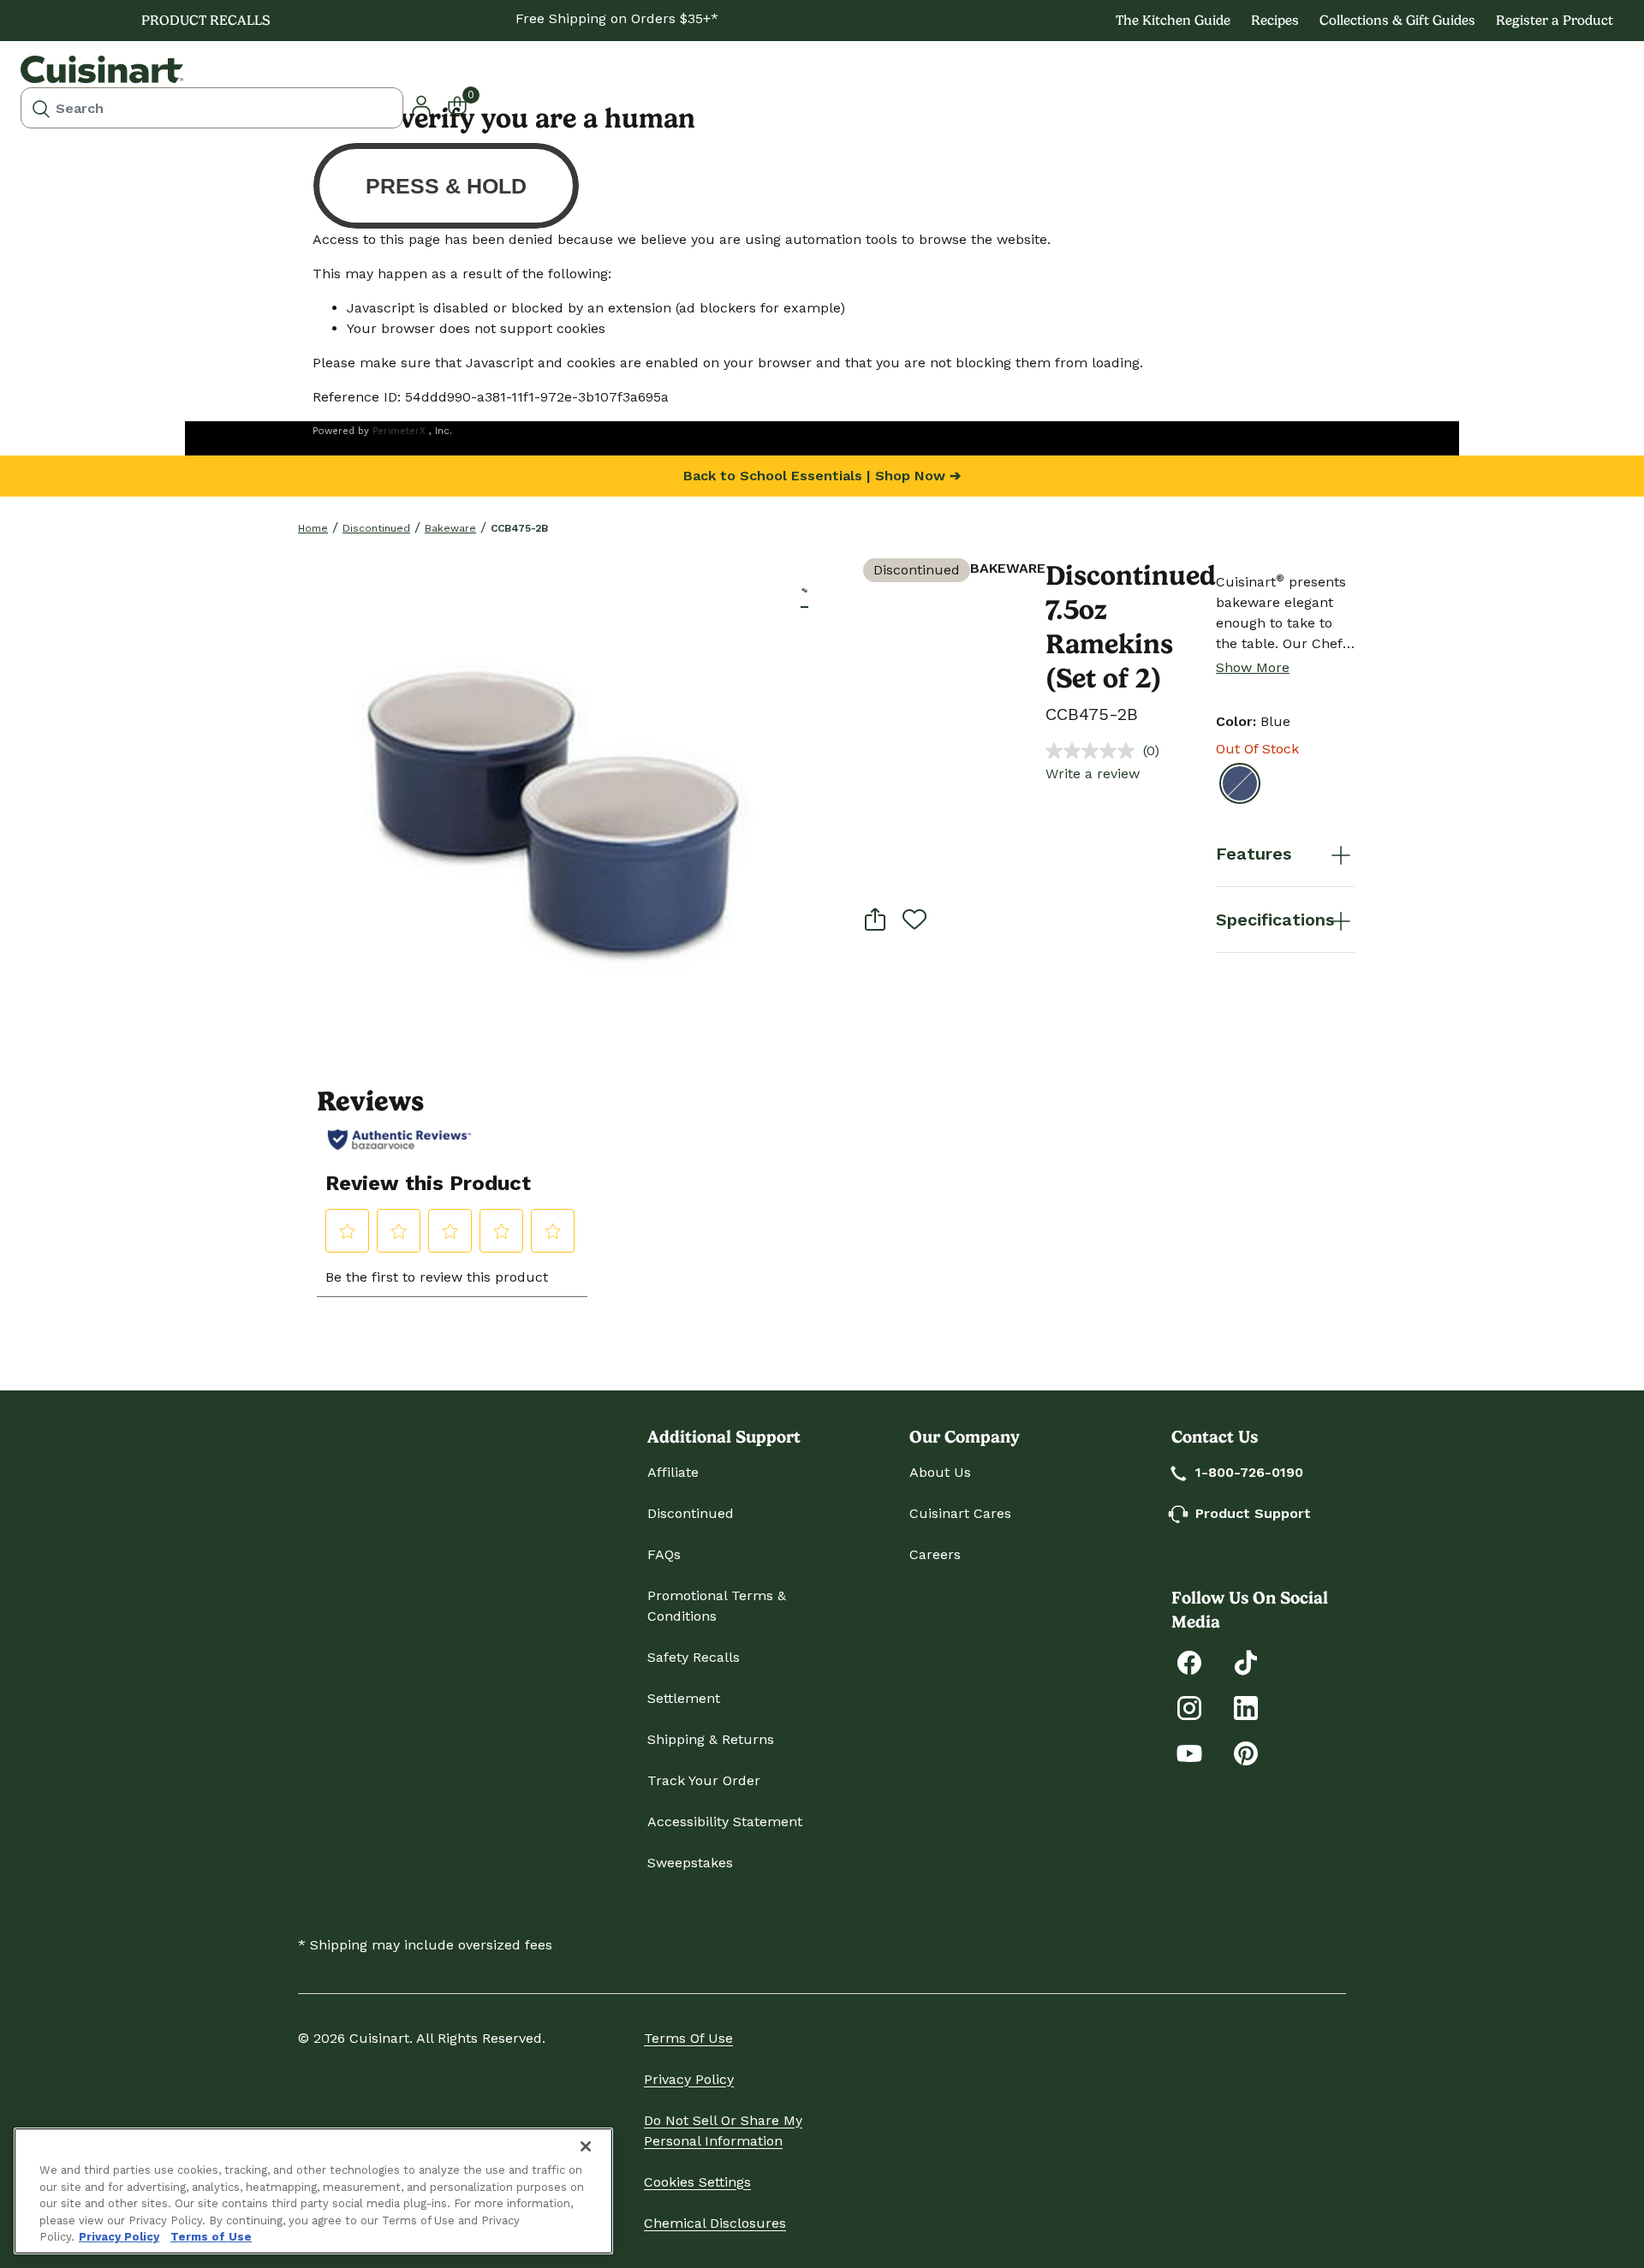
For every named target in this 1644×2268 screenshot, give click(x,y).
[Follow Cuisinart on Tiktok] (1246, 1661)
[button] (804, 589)
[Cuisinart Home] (102, 69)
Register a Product (1555, 20)
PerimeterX (399, 431)
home (313, 528)
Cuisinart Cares (960, 1513)
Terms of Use (688, 2038)
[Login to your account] (421, 104)
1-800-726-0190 (1249, 1472)
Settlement (684, 1698)
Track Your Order (704, 1780)
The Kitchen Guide (1173, 20)
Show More (1253, 667)
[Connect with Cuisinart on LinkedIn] (1246, 1707)
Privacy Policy (689, 2079)
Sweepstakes (690, 1863)
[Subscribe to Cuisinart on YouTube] (1189, 1752)
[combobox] (212, 108)
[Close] (586, 2146)
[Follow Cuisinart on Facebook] (1189, 1661)
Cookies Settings (697, 2182)
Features (1254, 854)
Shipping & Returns (711, 1739)
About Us (940, 1472)
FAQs (664, 1554)
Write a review (1093, 774)
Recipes (1275, 20)
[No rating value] (1094, 751)
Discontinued (376, 528)
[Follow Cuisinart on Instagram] (1189, 1707)
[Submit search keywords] (41, 108)
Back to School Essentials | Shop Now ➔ (822, 476)
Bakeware (450, 528)
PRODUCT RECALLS (206, 20)
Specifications (1275, 920)
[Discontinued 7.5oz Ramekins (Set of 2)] (549, 810)
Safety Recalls (694, 1657)
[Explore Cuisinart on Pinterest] (1246, 1752)
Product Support (1253, 1513)
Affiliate (673, 1472)
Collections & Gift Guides (1397, 20)
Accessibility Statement (725, 1822)
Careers (935, 1554)
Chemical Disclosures (715, 2223)
